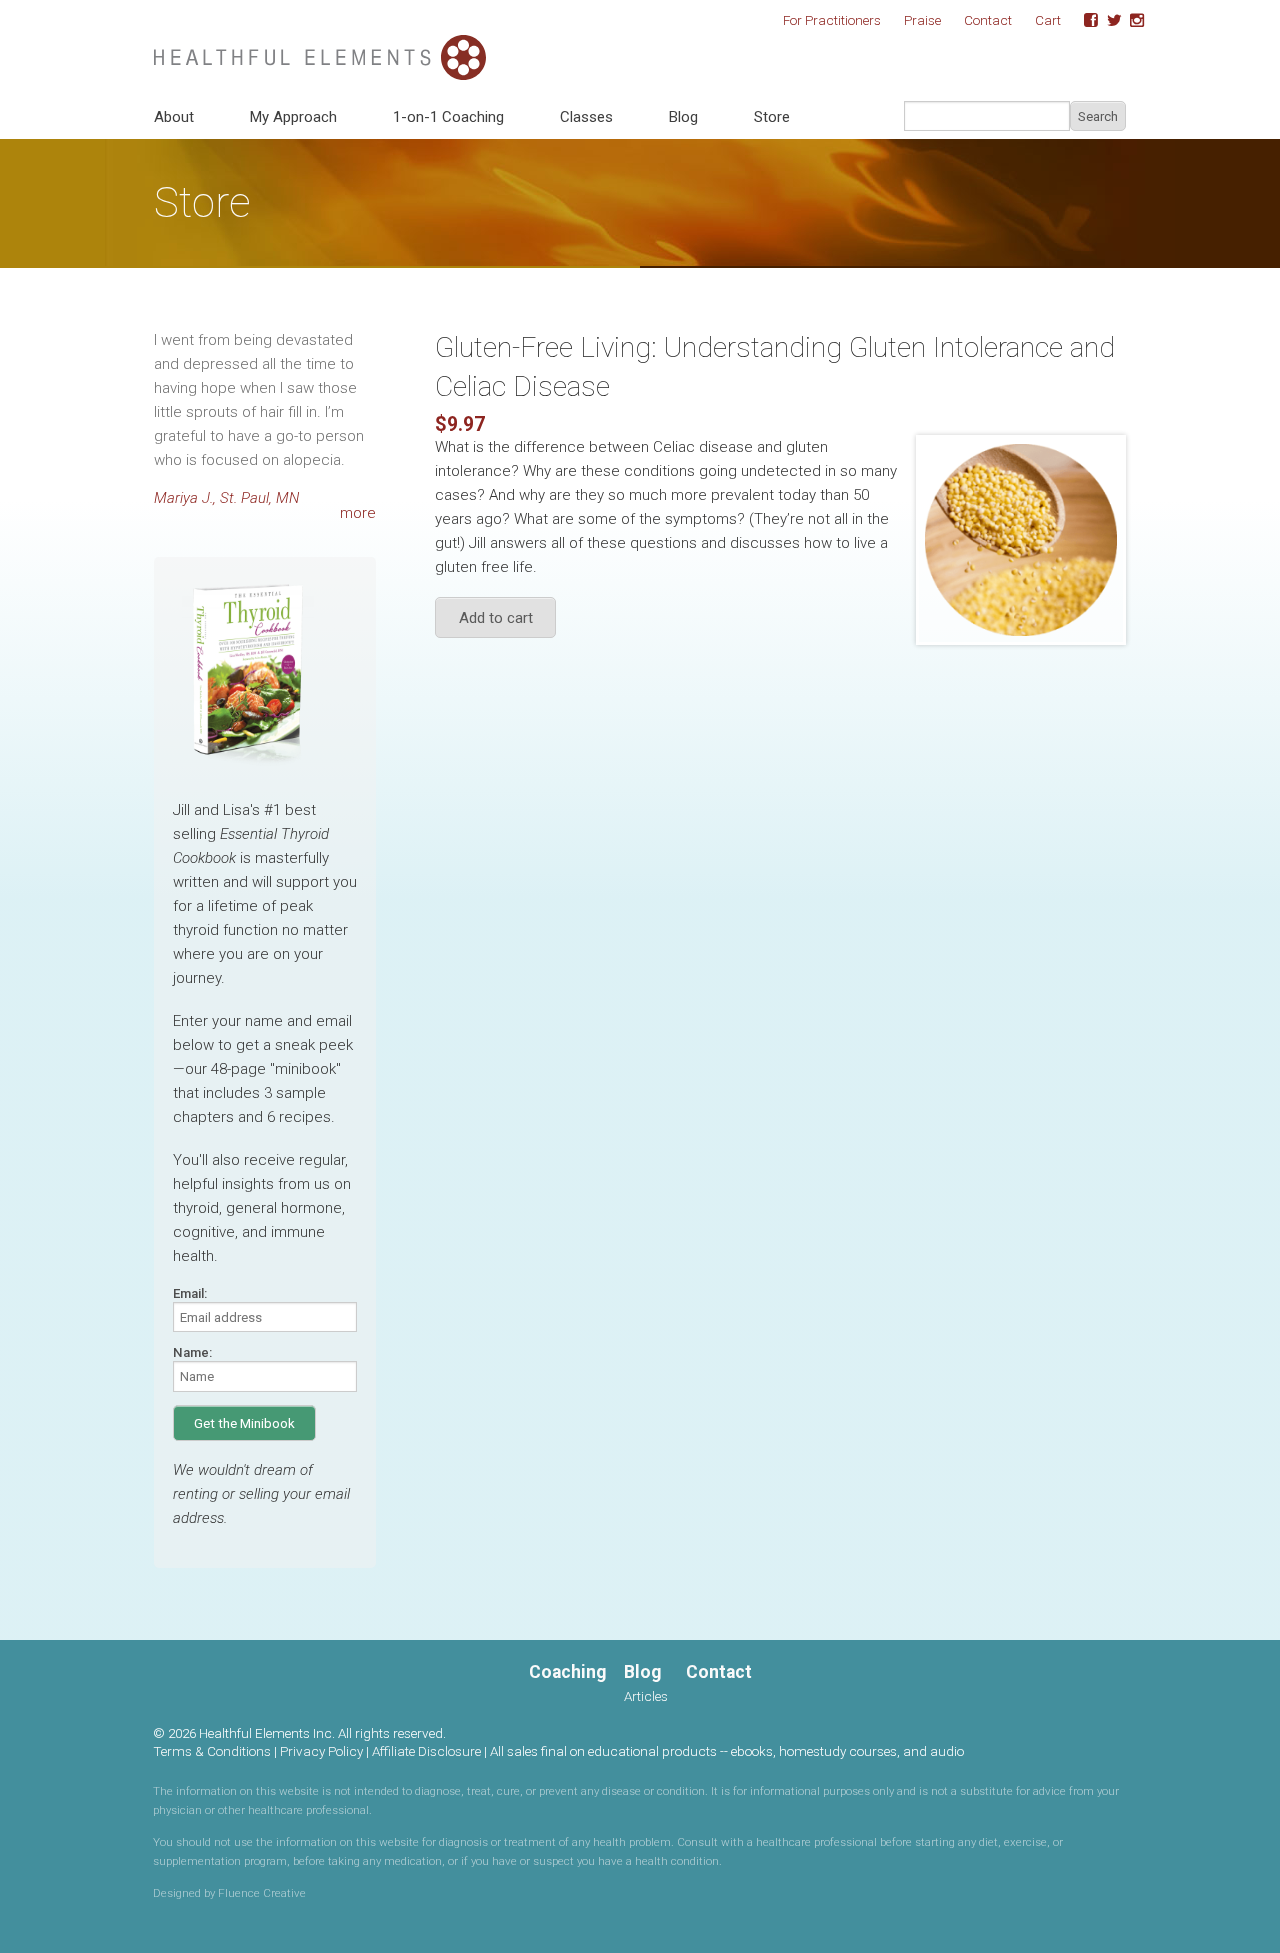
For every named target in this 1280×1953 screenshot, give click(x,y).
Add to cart (496, 618)
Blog (683, 117)
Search (1098, 116)
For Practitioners (832, 20)
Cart (1048, 20)
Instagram (1130, 21)
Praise (922, 20)
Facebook (1084, 21)
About (174, 117)
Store (772, 117)
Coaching (567, 1672)
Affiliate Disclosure (426, 1751)
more (358, 513)
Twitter (1107, 21)
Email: (190, 1293)
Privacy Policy (321, 1751)
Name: (192, 1352)
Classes (586, 117)
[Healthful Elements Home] (320, 46)
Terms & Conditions (212, 1751)
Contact (988, 20)
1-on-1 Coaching (448, 117)
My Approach (293, 117)
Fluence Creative (262, 1893)
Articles (646, 1696)
